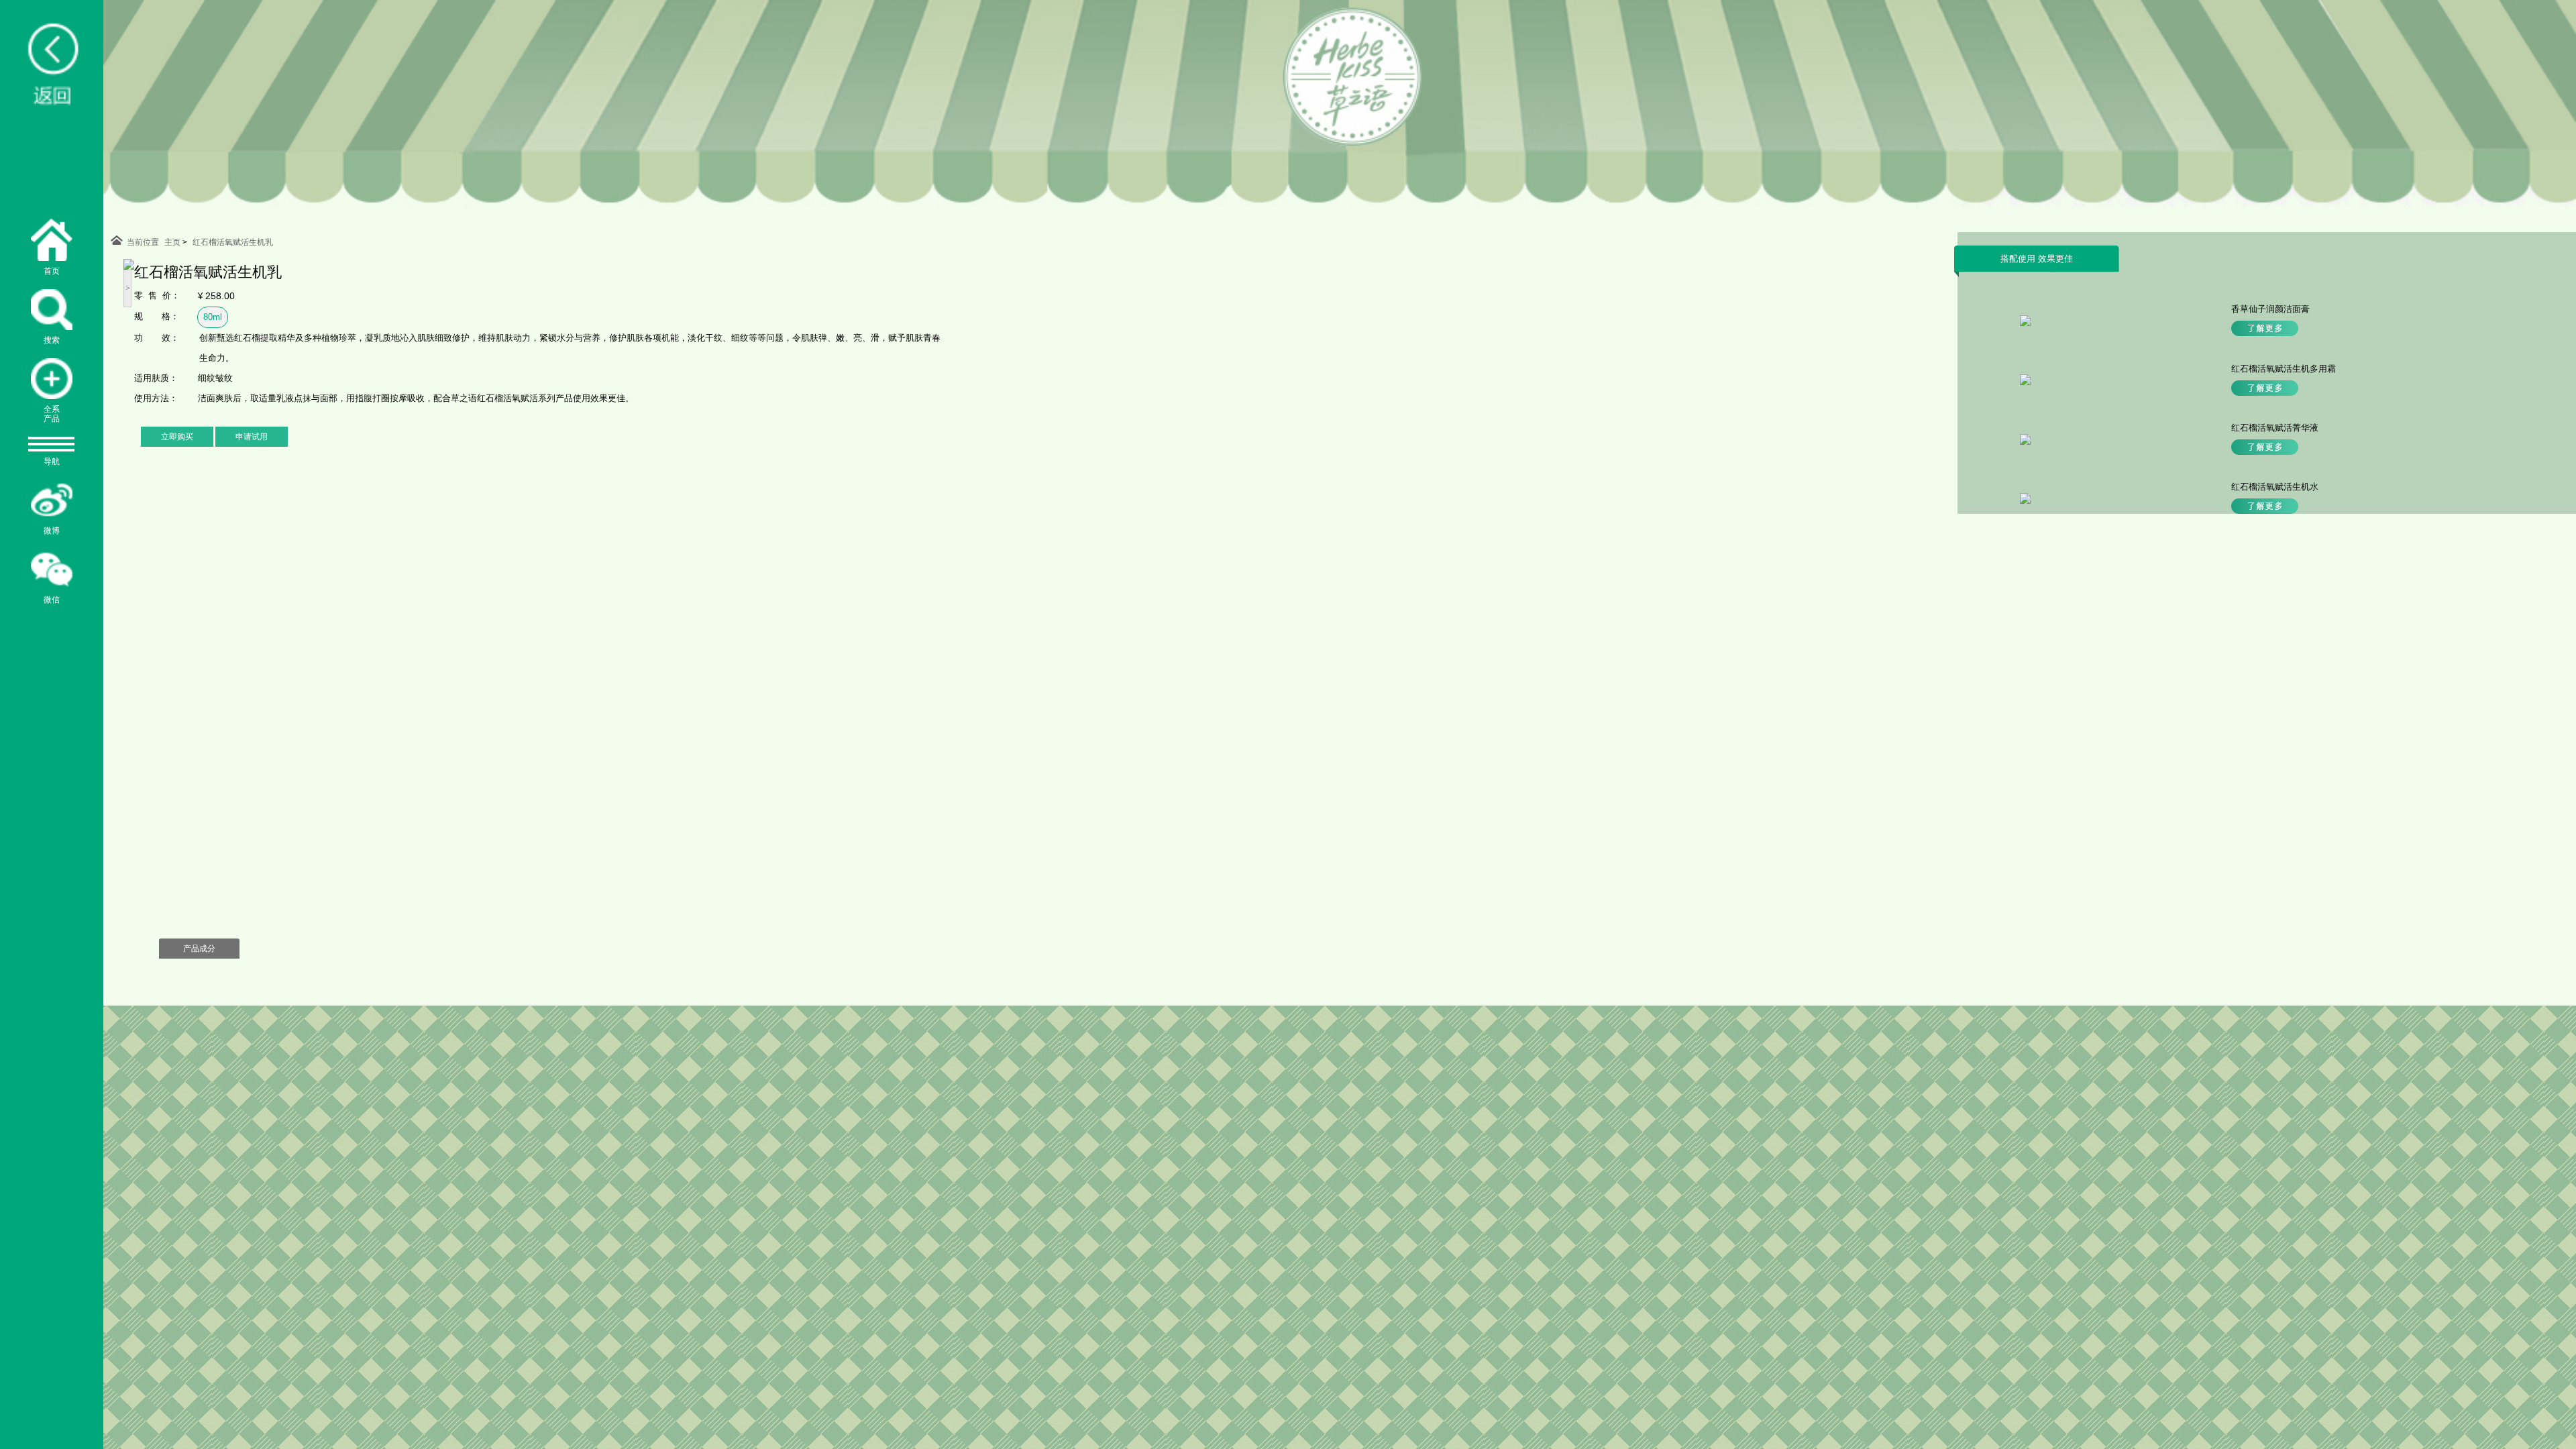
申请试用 (252, 437)
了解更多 (2265, 328)
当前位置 (143, 242)
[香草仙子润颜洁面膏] (2025, 323)
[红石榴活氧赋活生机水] (2025, 501)
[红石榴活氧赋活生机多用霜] (2025, 382)
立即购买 (177, 437)
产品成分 (199, 949)
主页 (172, 242)
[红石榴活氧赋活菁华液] (2025, 442)
